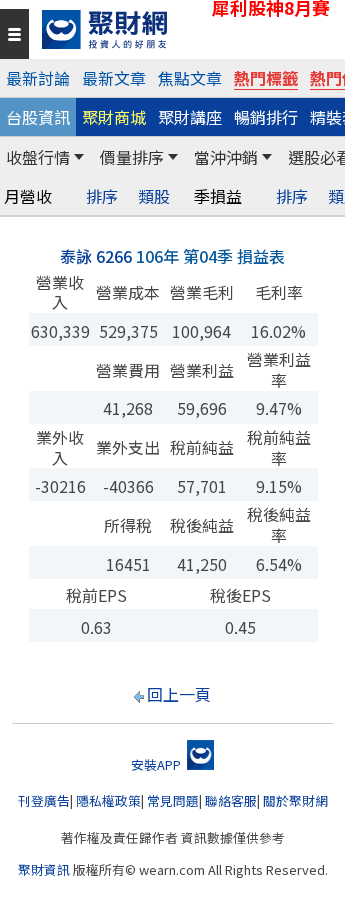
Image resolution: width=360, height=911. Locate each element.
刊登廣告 (44, 800)
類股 (154, 196)
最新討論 (38, 78)
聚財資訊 (44, 869)
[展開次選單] (79, 157)
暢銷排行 (266, 117)
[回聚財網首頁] (188, 29)
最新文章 (114, 78)
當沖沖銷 (226, 157)
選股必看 (320, 157)
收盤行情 (38, 157)
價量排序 (132, 157)
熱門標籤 (266, 78)
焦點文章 (190, 78)
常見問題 (173, 800)
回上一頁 (179, 694)
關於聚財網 (295, 800)
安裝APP (157, 764)
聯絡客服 (231, 800)
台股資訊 (38, 117)
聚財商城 (114, 117)
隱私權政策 (108, 800)
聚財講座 (190, 117)
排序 (102, 196)
